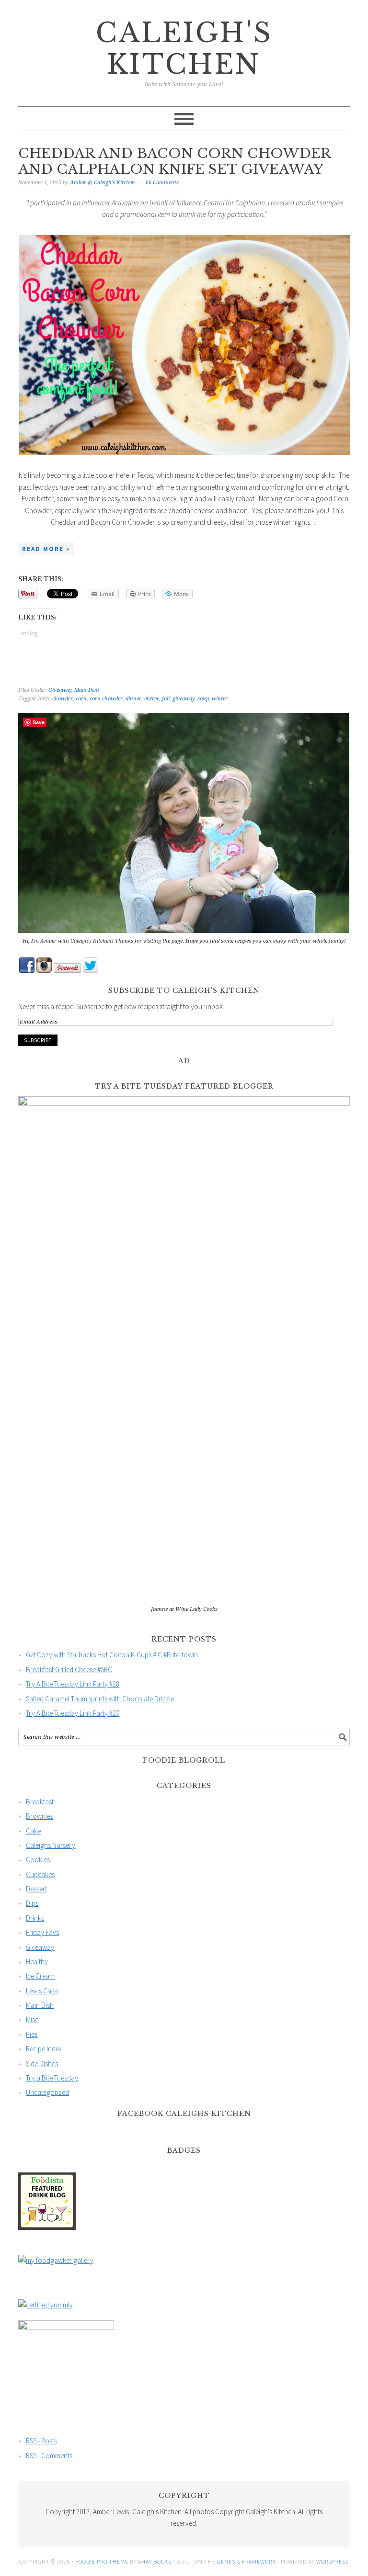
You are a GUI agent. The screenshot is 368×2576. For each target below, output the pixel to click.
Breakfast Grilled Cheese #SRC (69, 1670)
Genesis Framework (247, 2561)
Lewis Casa (42, 1991)
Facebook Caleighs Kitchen (184, 2114)
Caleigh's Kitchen (184, 49)
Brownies (40, 1816)
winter (220, 699)
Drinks (35, 1918)
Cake (33, 1831)
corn (81, 699)
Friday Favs (42, 1932)
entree (152, 699)
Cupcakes (40, 1874)
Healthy (37, 1962)
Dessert (36, 1889)
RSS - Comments (49, 2456)
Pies (32, 2034)
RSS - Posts (41, 2441)
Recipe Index (44, 2049)
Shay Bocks (155, 2561)
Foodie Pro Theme (102, 2561)
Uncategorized (47, 2092)
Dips (32, 1903)
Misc (32, 2019)
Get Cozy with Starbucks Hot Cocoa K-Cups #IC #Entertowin (112, 1655)
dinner (133, 699)
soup (203, 699)
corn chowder (106, 699)
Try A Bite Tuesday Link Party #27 (73, 1713)
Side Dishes (42, 2064)
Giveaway (60, 690)
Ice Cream (40, 1976)
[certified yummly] (46, 2305)
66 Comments (162, 183)
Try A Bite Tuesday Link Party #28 (73, 1684)
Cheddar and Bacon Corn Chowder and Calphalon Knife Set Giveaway (174, 162)
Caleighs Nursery (51, 1845)
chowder (63, 699)
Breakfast (40, 1802)
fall (166, 699)
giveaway (184, 699)
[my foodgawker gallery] (56, 2260)
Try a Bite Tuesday (52, 2078)
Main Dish (87, 690)
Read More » (46, 549)
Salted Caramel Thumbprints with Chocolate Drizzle (100, 1699)
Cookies (38, 1860)
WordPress (333, 2561)
